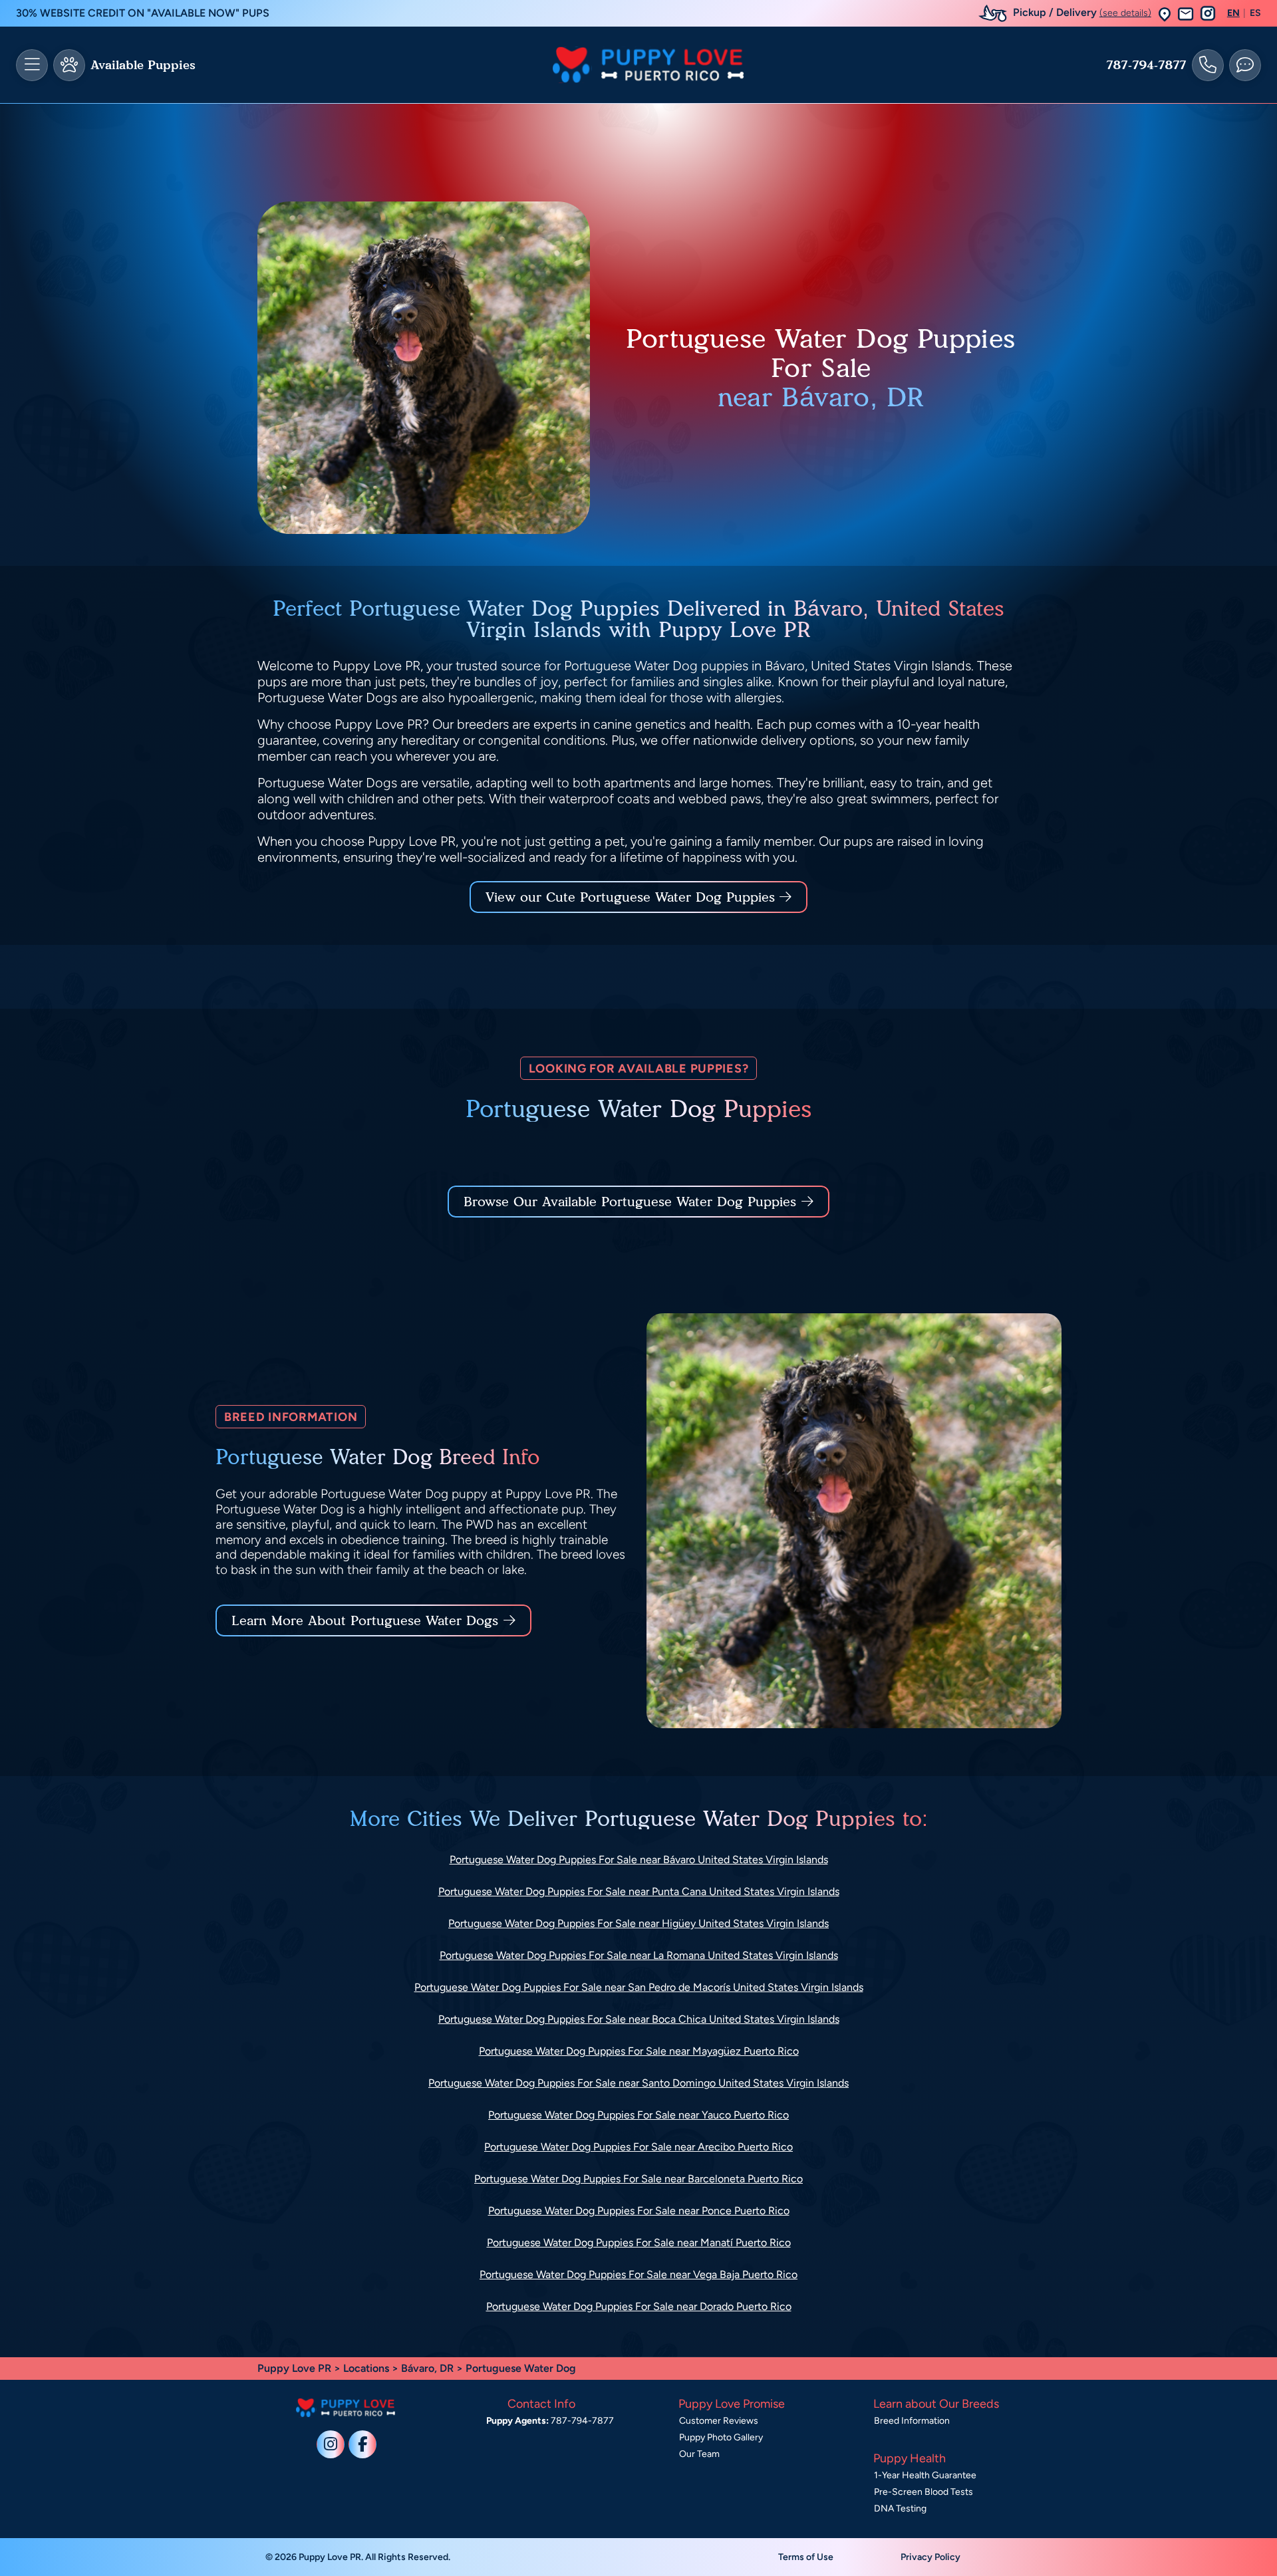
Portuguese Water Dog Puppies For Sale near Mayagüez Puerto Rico (639, 2051)
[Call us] (1208, 65)
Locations (366, 2368)
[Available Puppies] (69, 65)
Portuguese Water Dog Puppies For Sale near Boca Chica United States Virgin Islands (639, 2019)
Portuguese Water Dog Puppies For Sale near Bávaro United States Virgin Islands (639, 1860)
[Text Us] (1245, 65)
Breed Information (912, 2421)
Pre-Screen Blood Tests (923, 2492)
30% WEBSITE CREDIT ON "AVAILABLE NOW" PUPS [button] (143, 13)
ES (1255, 13)
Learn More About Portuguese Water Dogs (365, 1620)
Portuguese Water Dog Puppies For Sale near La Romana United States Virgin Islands (639, 1955)
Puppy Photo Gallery (721, 2437)
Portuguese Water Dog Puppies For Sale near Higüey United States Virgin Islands (638, 1923)
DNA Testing (900, 2509)
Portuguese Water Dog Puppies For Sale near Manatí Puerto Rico (639, 2243)
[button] (1165, 14)
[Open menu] (32, 65)
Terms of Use (806, 2557)
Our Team (699, 2454)
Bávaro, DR (429, 2368)
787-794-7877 (1146, 65)
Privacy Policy (930, 2557)
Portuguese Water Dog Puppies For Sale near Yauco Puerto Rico (638, 2115)
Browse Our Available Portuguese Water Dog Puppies (630, 1202)
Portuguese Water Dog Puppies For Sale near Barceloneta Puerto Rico (638, 2179)
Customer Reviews (719, 2421)
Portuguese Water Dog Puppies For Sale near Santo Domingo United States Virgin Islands (638, 2083)
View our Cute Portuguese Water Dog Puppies (633, 897)
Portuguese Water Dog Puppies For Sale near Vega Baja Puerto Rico (638, 2274)
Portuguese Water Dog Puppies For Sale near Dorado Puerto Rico (639, 2306)
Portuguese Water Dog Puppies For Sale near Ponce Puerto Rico (639, 2211)
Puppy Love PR (294, 2368)
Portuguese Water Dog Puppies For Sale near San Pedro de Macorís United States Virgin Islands (639, 1987)
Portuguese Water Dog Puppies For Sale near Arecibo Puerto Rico (638, 2147)
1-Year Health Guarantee (925, 2475)
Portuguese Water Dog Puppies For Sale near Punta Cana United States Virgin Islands (639, 1891)
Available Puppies (143, 65)
